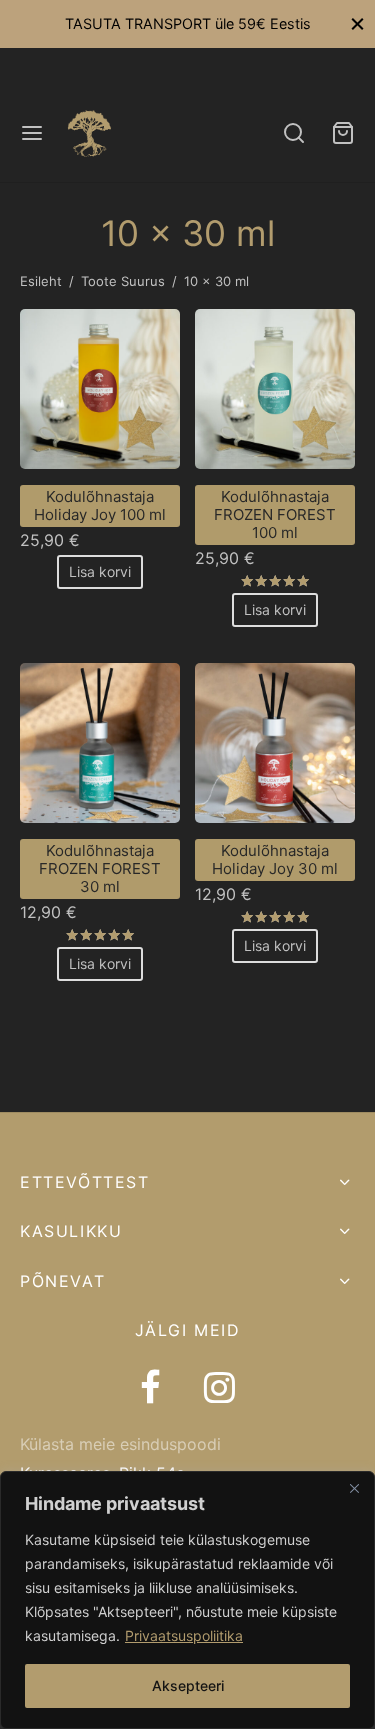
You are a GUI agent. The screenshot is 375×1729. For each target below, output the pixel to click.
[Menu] (32, 133)
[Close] (354, 1488)
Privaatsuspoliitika (184, 1635)
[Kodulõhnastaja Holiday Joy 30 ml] (275, 743)
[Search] (294, 133)
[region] (187, 1600)
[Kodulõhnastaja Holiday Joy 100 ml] (100, 389)
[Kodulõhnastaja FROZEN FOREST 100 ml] (275, 389)
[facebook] (150, 1390)
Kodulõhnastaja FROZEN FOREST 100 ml (275, 514)
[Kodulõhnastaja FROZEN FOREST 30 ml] (100, 743)
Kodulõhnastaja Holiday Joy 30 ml (275, 859)
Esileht (41, 281)
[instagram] (219, 1390)
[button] (100, 572)
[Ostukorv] (343, 133)
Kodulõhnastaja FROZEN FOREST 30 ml (100, 868)
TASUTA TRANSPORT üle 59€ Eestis (188, 23)
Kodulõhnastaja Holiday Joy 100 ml (100, 505)
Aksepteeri (188, 1685)
